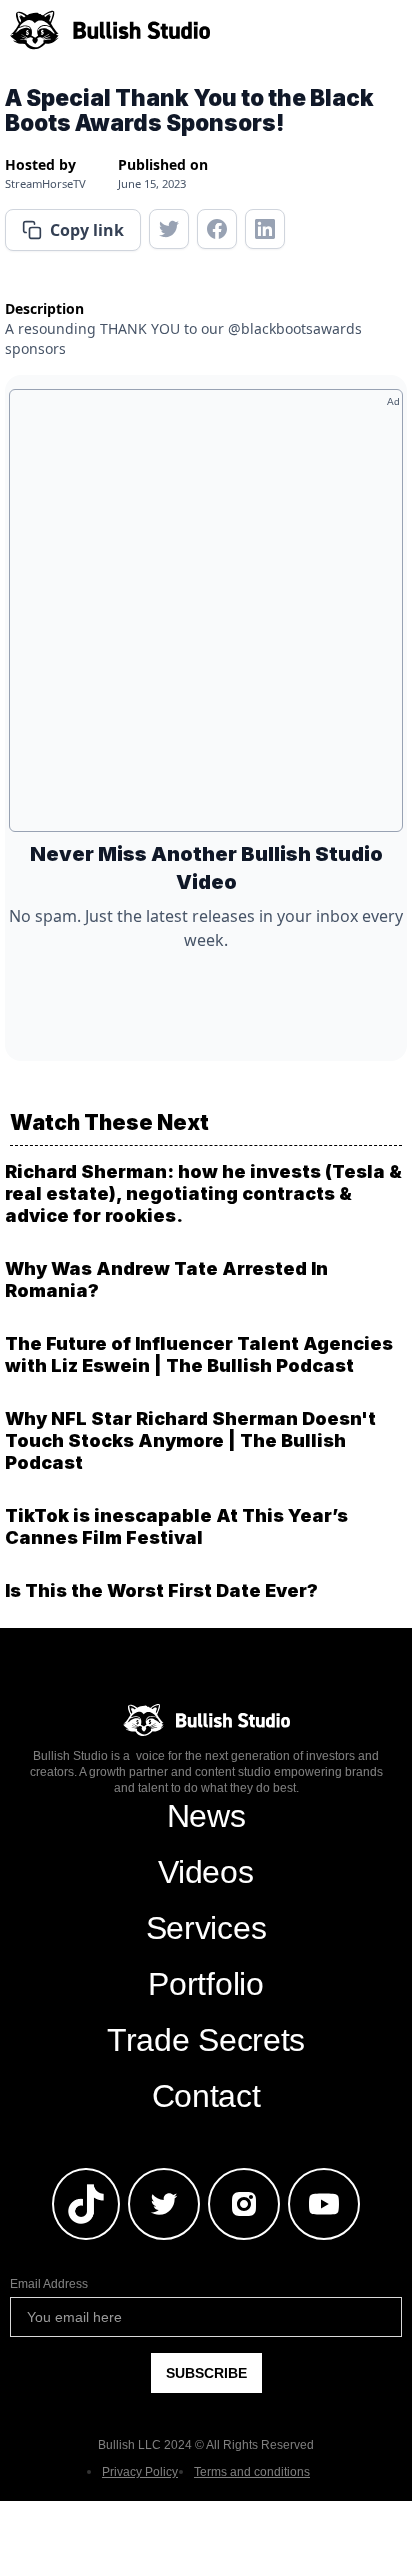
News (206, 1816)
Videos (205, 1872)
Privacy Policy (140, 2472)
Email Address (49, 2284)
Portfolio (205, 1984)
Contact (206, 2096)
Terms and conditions (252, 2472)
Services (206, 1928)
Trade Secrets (206, 2040)
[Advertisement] (206, 618)
